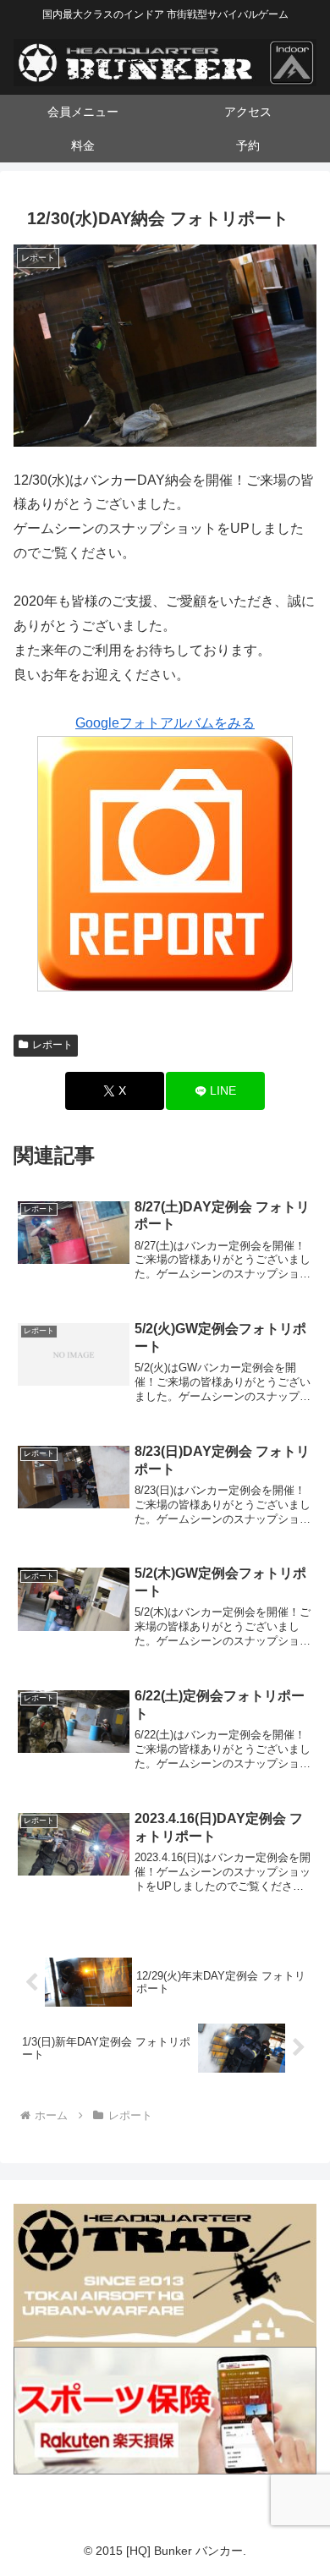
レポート (52, 1045)
